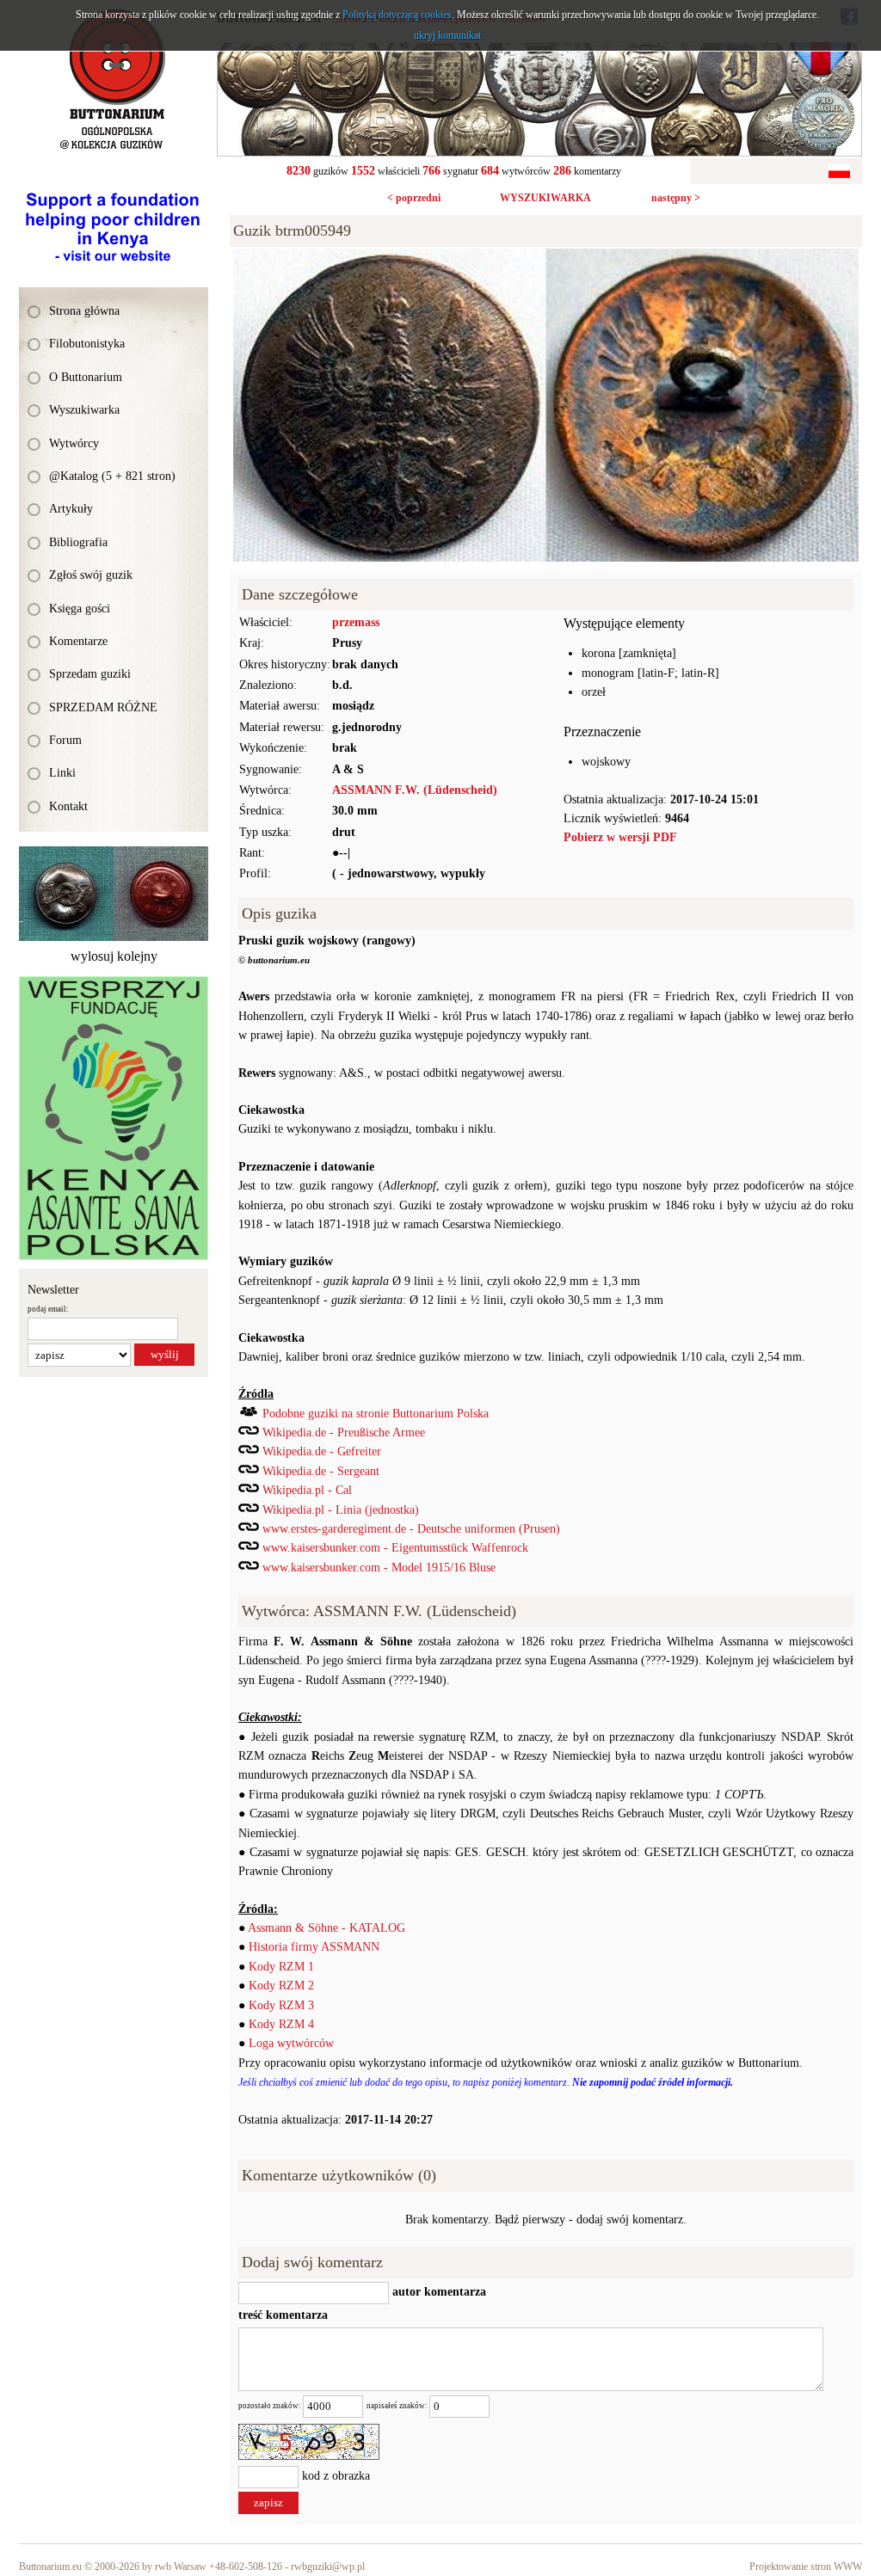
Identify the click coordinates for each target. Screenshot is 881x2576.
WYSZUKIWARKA (545, 198)
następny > (676, 198)
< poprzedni (414, 198)
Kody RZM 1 (281, 1967)
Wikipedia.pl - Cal (307, 1490)
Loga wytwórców (291, 2043)
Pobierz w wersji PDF (620, 837)
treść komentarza (283, 2315)
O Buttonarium (86, 377)
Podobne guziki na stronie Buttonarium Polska (376, 1414)
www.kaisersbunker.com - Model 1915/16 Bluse (379, 1568)
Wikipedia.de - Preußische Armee (344, 1432)
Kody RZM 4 (281, 2024)
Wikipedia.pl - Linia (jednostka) (341, 1510)
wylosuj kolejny (114, 956)
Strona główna (84, 311)
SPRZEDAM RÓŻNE (103, 707)
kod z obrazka (336, 2477)
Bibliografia (78, 542)
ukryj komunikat (447, 35)
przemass (356, 622)
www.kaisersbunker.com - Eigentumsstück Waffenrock (395, 1548)
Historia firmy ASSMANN (314, 1947)
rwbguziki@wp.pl (328, 2567)
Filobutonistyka (87, 344)
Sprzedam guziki (90, 674)
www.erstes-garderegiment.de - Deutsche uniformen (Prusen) (411, 1529)
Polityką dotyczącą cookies (397, 15)
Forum (65, 740)
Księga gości (80, 609)
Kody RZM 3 (281, 2005)
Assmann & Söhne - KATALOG (327, 1928)
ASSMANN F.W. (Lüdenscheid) (415, 790)
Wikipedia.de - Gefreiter (322, 1451)
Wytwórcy (74, 443)
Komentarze (78, 641)
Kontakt (68, 806)
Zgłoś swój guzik (91, 575)
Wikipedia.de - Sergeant (321, 1471)
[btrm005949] (546, 258)
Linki (62, 773)
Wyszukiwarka (84, 410)
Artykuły (71, 509)
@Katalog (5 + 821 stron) (112, 476)
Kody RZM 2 (281, 1986)
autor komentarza (437, 2292)
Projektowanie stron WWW (806, 2567)
